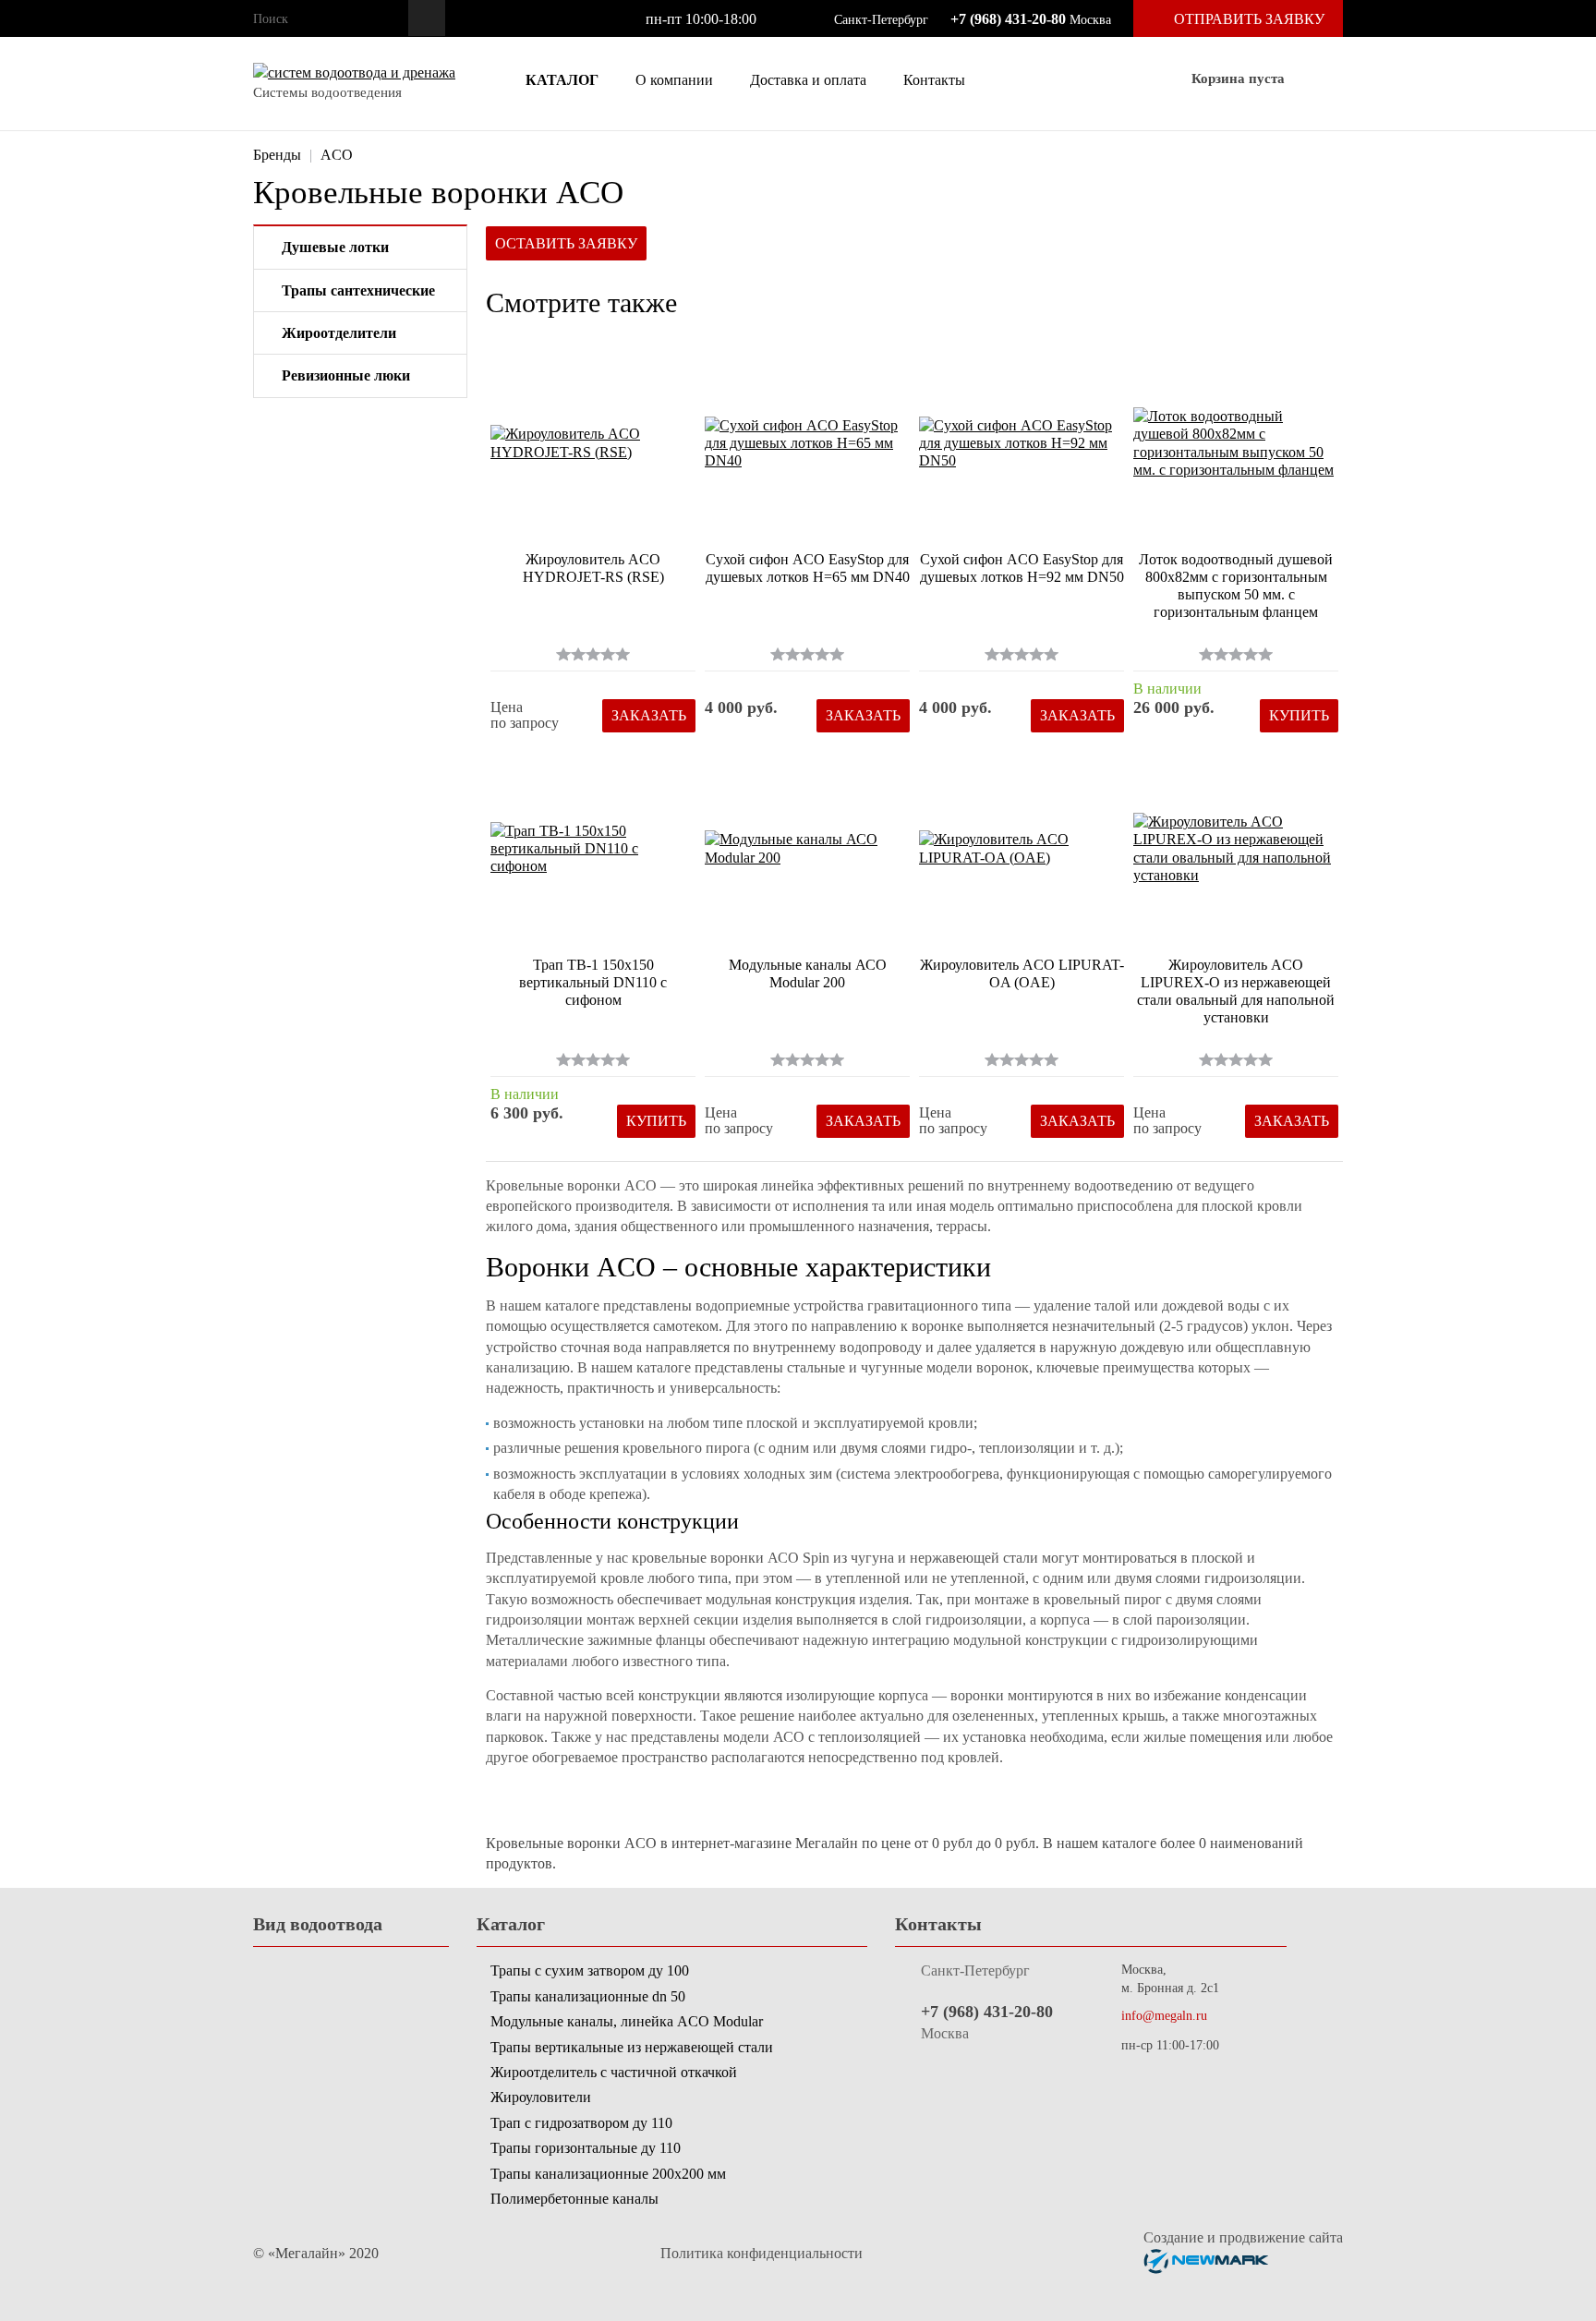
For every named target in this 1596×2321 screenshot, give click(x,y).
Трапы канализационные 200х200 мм (608, 2174)
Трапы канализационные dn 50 (588, 1996)
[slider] (593, 654)
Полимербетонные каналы (574, 2199)
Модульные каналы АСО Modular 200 (808, 973)
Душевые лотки (335, 247)
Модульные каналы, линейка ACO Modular (627, 2021)
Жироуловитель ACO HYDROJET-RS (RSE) (593, 568)
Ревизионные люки (346, 375)
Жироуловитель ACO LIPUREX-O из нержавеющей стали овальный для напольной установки (1236, 991)
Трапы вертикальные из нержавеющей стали (632, 2047)
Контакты (934, 80)
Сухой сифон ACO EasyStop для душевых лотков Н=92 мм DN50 (1022, 568)
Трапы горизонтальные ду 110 (586, 2148)
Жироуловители (541, 2097)
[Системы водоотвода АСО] (354, 73)
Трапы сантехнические (358, 290)
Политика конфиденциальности (762, 2253)
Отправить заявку (1249, 19)
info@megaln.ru (1164, 2016)
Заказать (649, 715)
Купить (1299, 715)
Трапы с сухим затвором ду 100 (590, 1970)
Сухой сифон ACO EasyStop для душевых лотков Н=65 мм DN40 (808, 568)
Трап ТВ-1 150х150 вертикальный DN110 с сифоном (593, 982)
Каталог (560, 80)
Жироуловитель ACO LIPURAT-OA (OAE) (1022, 973)
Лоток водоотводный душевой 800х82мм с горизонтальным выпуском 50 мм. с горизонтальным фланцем (1236, 586)
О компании (674, 80)
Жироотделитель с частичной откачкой (614, 2072)
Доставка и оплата (808, 80)
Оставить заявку (566, 243)
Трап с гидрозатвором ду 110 (581, 2123)
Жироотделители (339, 333)
